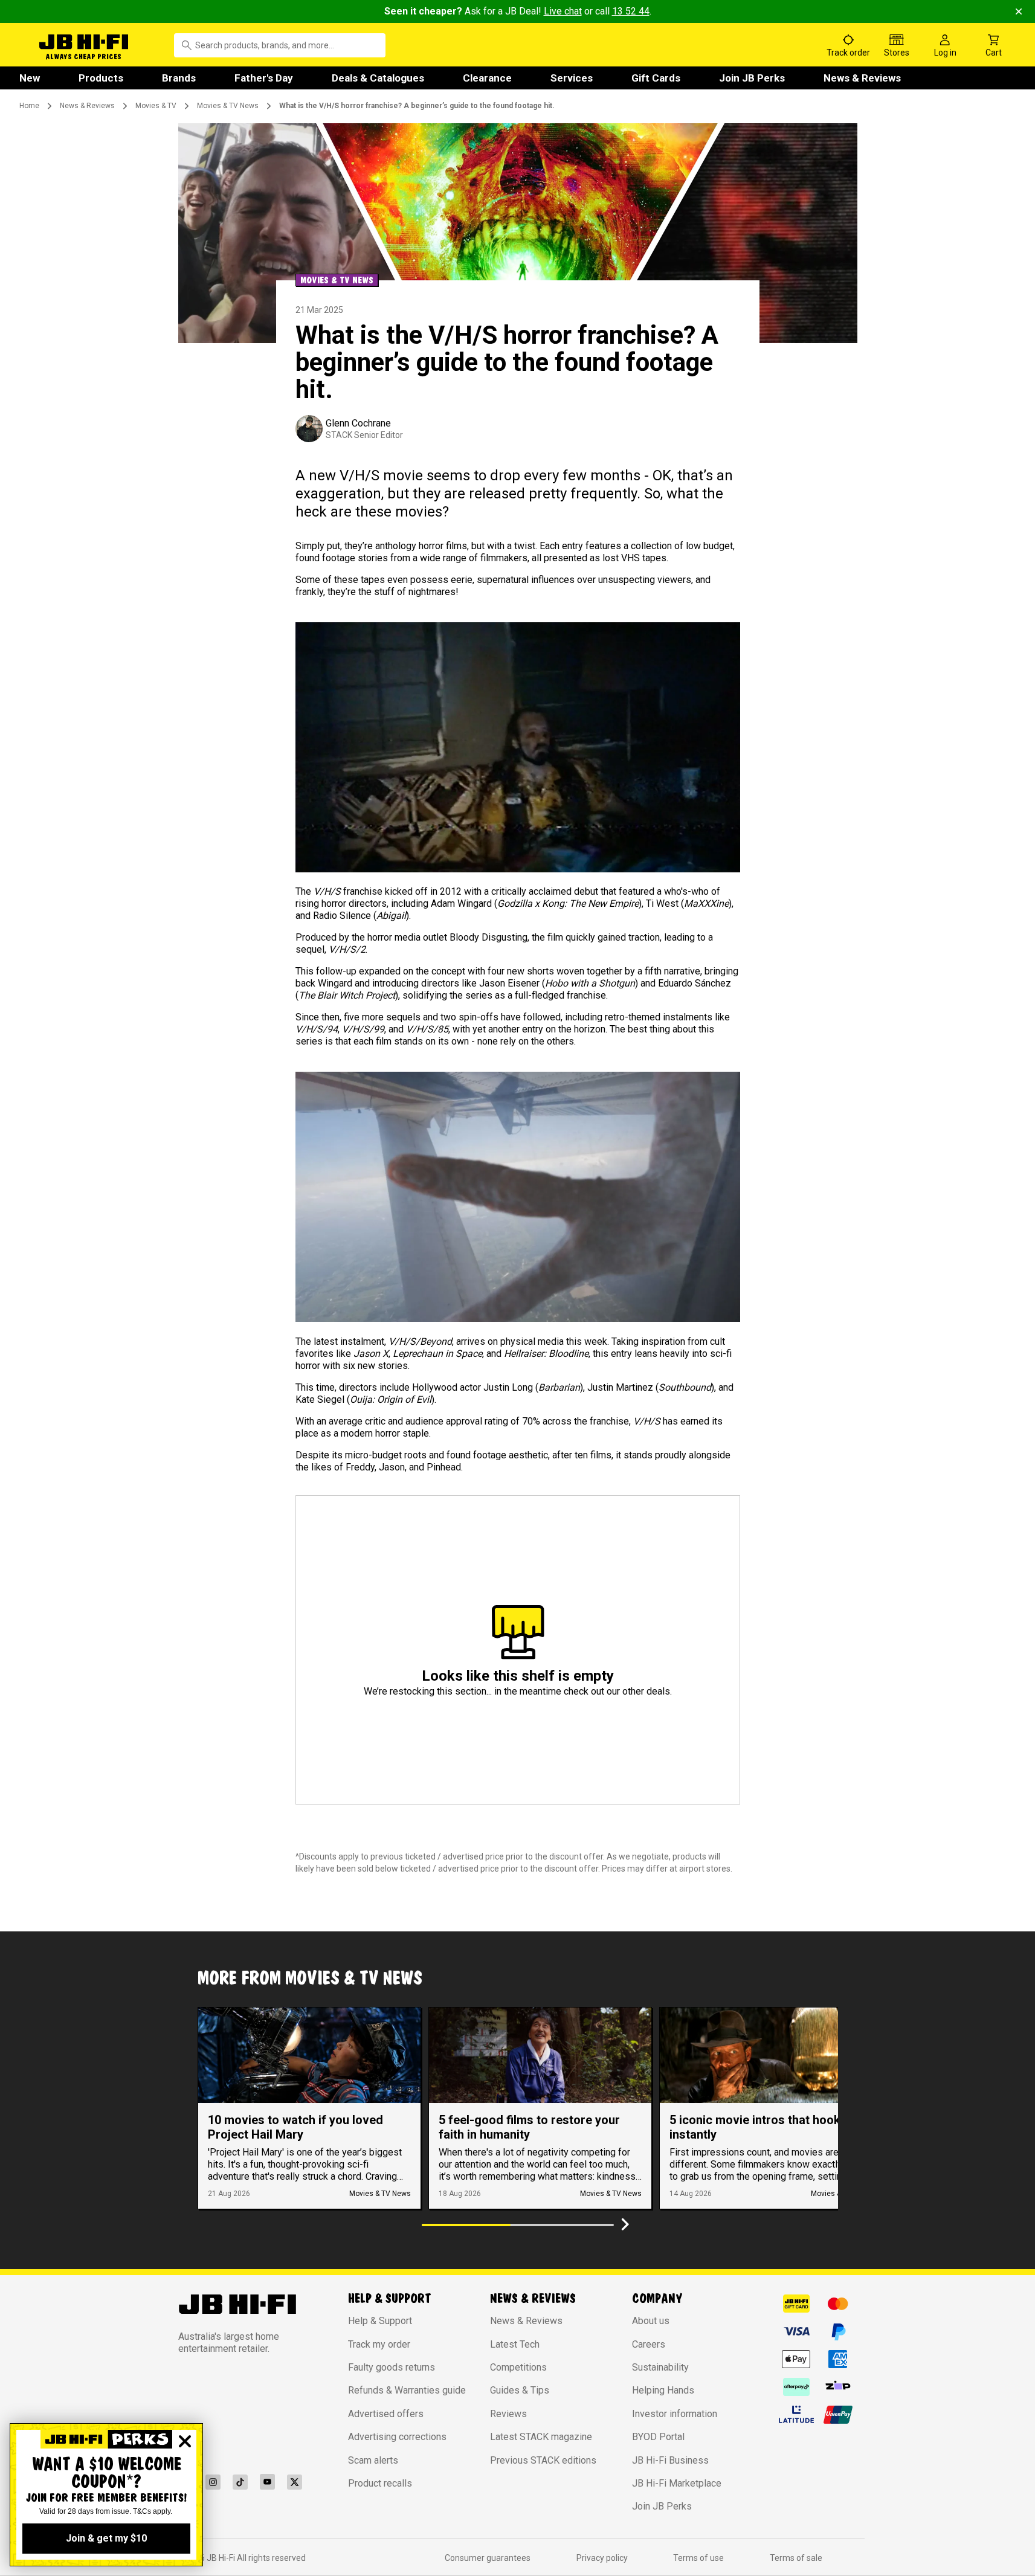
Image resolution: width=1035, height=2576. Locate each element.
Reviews (508, 2414)
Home (29, 106)
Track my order (379, 2344)
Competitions (518, 2367)
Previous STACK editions (543, 2460)
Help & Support (380, 2321)
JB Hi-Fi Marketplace (677, 2483)
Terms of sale (796, 2558)
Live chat (563, 11)
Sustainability (660, 2367)
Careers (649, 2344)
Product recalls (380, 2483)
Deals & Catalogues (378, 78)
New (30, 78)
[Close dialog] (185, 2441)
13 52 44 (631, 11)
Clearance (487, 78)
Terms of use (698, 2558)
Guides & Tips (520, 2390)
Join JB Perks (752, 78)
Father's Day (264, 78)
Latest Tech (515, 2344)
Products (101, 78)
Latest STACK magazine (541, 2437)
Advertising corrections (397, 2437)
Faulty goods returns (392, 2367)
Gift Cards (656, 78)
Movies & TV (156, 106)
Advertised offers (386, 2414)
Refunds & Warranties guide (407, 2390)
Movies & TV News (228, 106)
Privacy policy (602, 2558)
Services (572, 78)
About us (651, 2321)
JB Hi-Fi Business (670, 2460)
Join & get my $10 (106, 2538)
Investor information (675, 2414)
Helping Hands (663, 2390)
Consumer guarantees (488, 2558)
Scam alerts (373, 2460)
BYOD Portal (658, 2437)
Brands (179, 78)
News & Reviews (862, 78)
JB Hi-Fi (222, 2558)
